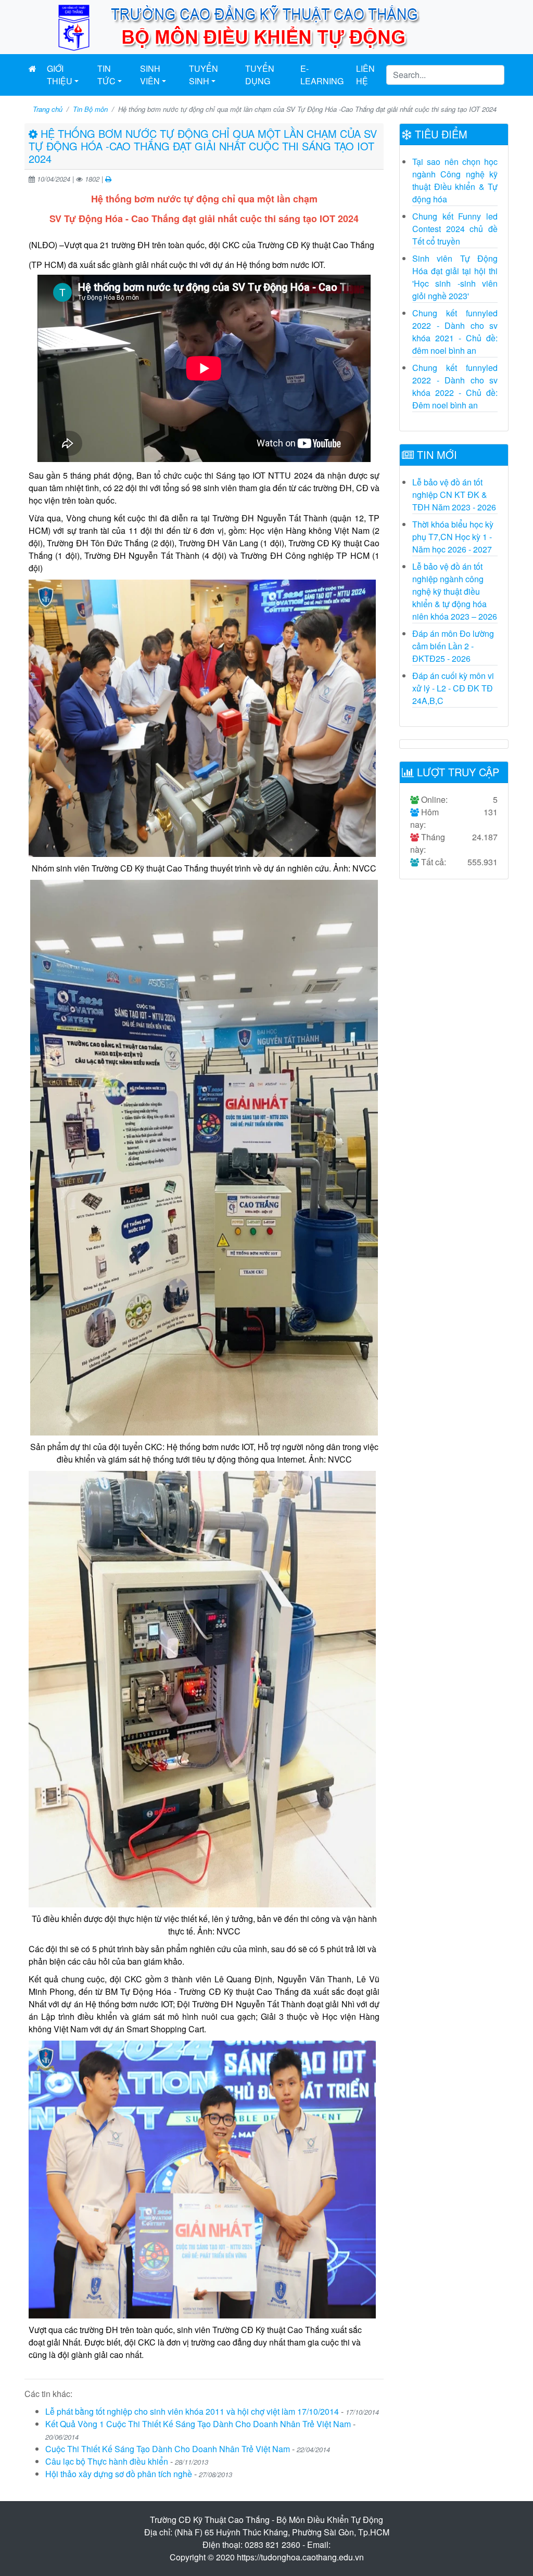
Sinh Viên (150, 75)
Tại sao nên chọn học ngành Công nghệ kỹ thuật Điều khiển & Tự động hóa (455, 180)
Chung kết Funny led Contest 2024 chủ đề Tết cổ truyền (455, 229)
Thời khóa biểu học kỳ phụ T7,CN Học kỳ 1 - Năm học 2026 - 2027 (453, 537)
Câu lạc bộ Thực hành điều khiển (107, 2461)
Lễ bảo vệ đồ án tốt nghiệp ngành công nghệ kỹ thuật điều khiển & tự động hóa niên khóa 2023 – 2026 (455, 591)
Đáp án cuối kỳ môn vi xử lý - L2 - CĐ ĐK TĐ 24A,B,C (453, 688)
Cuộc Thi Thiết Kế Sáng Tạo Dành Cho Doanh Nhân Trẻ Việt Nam (168, 2449)
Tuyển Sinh (204, 75)
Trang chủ (48, 109)
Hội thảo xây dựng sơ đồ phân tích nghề (119, 2474)
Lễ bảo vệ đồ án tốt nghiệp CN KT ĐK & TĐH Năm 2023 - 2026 (454, 495)
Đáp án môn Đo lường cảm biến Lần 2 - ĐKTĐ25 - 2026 (453, 646)
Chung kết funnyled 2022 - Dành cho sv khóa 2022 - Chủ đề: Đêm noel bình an (455, 386)
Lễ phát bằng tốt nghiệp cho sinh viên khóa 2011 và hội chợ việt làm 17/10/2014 (192, 2411)
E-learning (322, 75)
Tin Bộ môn (90, 109)
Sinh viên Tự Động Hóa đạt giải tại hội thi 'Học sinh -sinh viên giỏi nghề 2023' (455, 277)
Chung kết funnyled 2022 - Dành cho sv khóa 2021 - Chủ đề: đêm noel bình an (455, 332)
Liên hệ (365, 75)
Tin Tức (106, 75)
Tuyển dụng (260, 75)
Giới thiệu (60, 75)
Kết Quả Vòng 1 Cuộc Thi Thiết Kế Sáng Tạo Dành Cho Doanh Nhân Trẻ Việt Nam (198, 2424)
